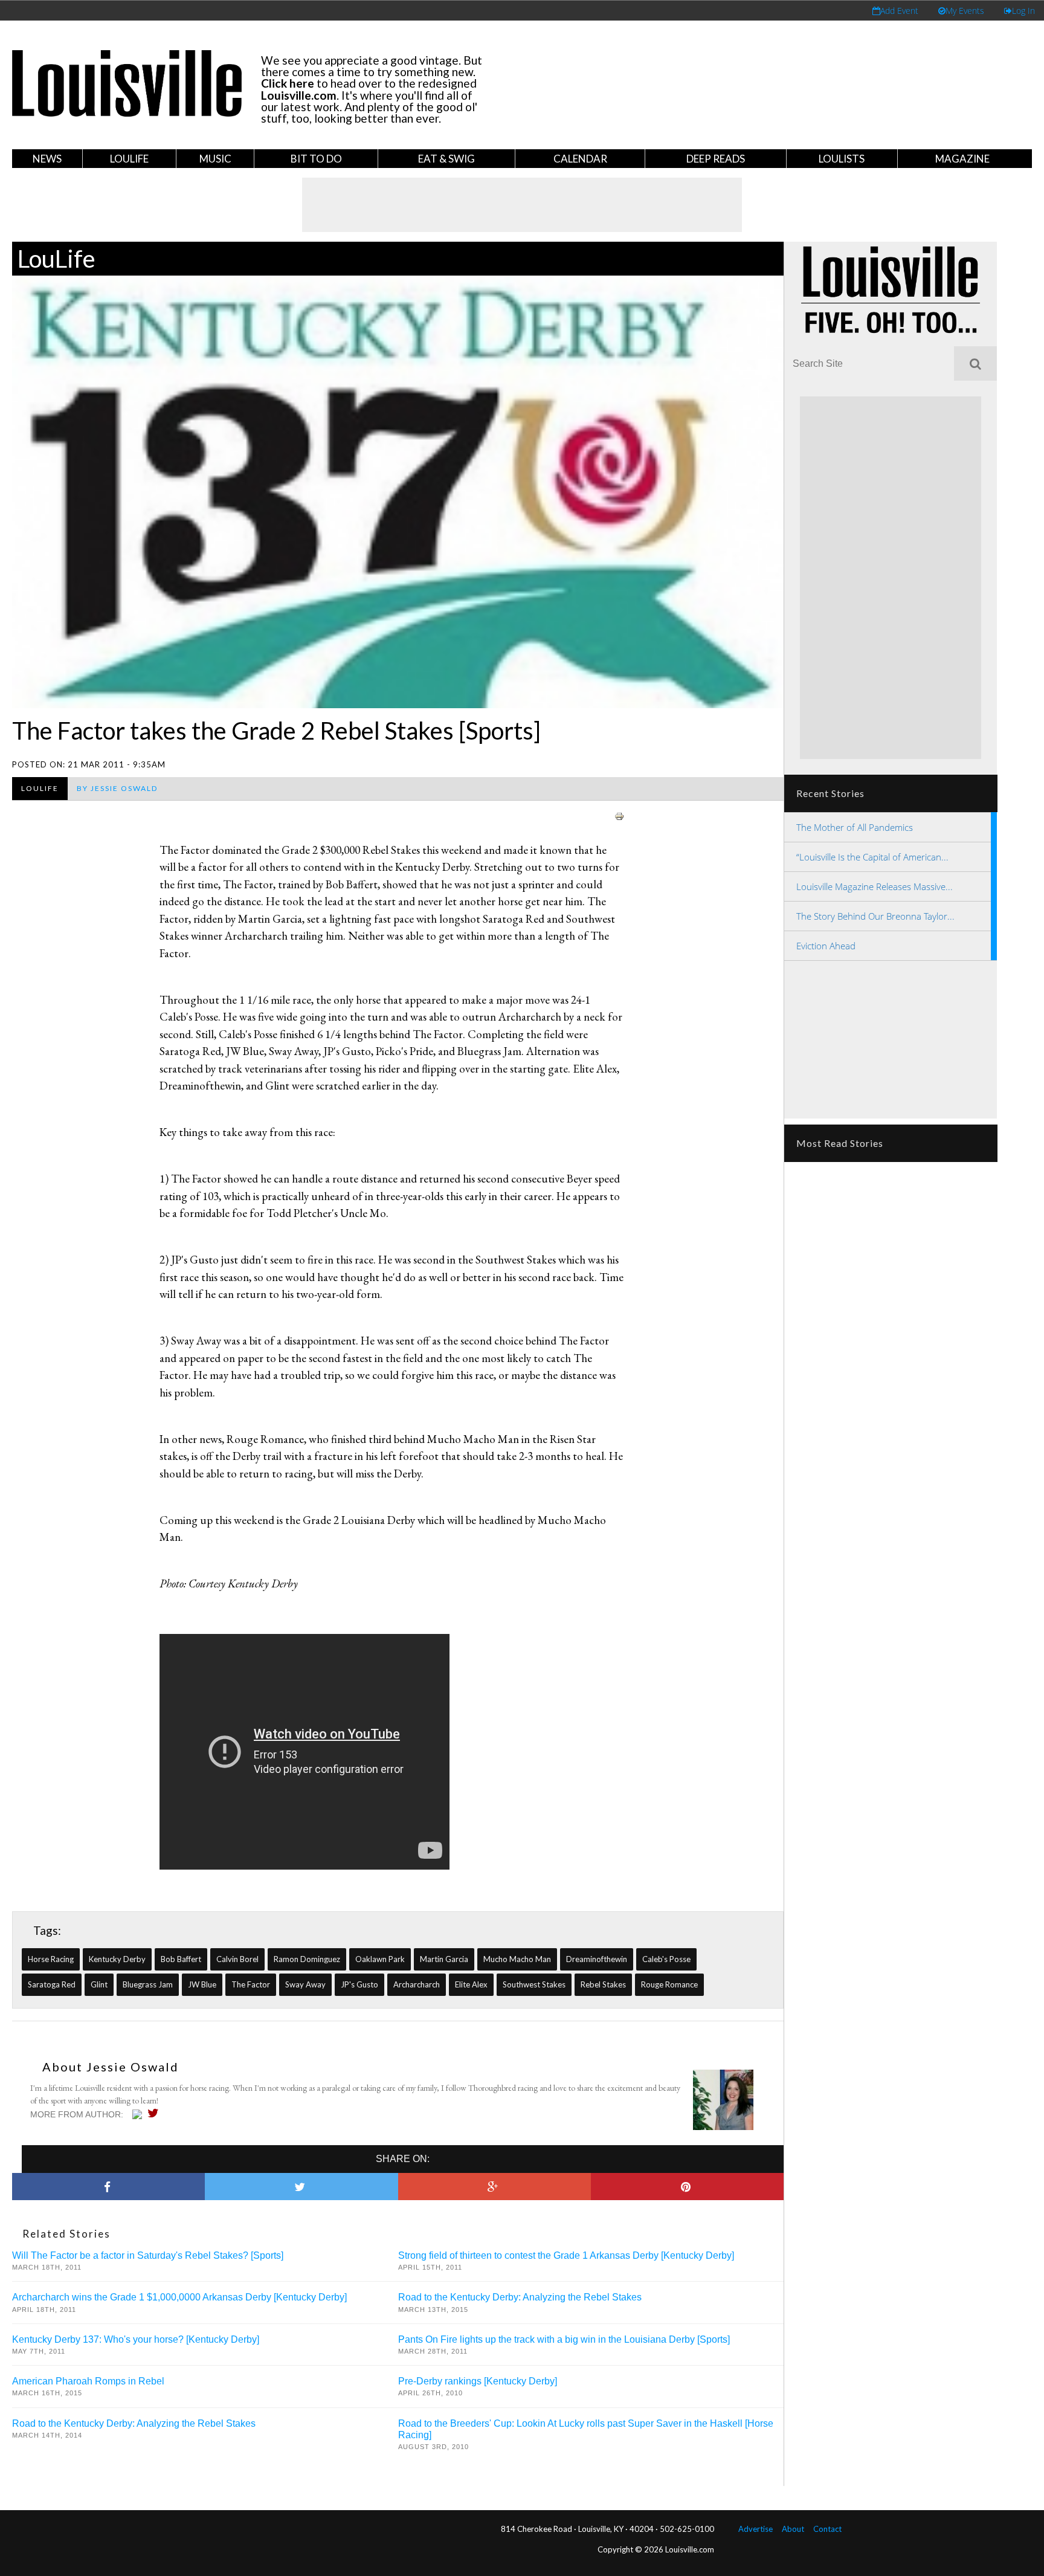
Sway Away (305, 1984)
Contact (827, 2529)
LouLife (129, 159)
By (117, 788)
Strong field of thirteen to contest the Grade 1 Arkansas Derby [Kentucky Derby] (566, 2255)
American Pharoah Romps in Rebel (88, 2381)
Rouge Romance (669, 1984)
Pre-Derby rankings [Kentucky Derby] (478, 2381)
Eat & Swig (446, 159)
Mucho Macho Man (517, 1959)
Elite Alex (471, 1984)
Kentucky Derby (117, 1959)
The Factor (251, 1984)
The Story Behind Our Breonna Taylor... (875, 916)
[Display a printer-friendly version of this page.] (619, 815)
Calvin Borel (237, 1959)
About (793, 2529)
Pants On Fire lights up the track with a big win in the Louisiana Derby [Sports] (564, 2339)
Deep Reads (716, 159)
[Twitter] (156, 2113)
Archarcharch (417, 1984)
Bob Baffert (181, 1959)
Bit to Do (316, 159)
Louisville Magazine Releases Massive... (875, 886)
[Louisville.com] (139, 2114)
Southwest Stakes (534, 1984)
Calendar (580, 159)
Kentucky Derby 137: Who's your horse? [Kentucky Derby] (136, 2339)
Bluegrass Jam (148, 1984)
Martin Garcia (444, 1959)
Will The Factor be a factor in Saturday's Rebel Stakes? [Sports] (148, 2255)
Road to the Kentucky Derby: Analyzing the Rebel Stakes (520, 2297)
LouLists (842, 159)
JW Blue (202, 1984)
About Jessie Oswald (111, 2067)
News (47, 159)
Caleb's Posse (666, 1959)
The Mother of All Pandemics (855, 827)
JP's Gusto (359, 1984)
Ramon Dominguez (307, 1959)
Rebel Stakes (603, 1984)
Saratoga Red (52, 1984)
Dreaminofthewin (597, 1959)
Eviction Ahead (826, 946)
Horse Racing (51, 1959)
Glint (99, 1984)
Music (215, 159)
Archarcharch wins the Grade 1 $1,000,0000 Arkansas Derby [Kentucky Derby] (179, 2297)
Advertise (756, 2529)
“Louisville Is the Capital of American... (872, 857)
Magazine (962, 159)
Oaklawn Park (380, 1959)
